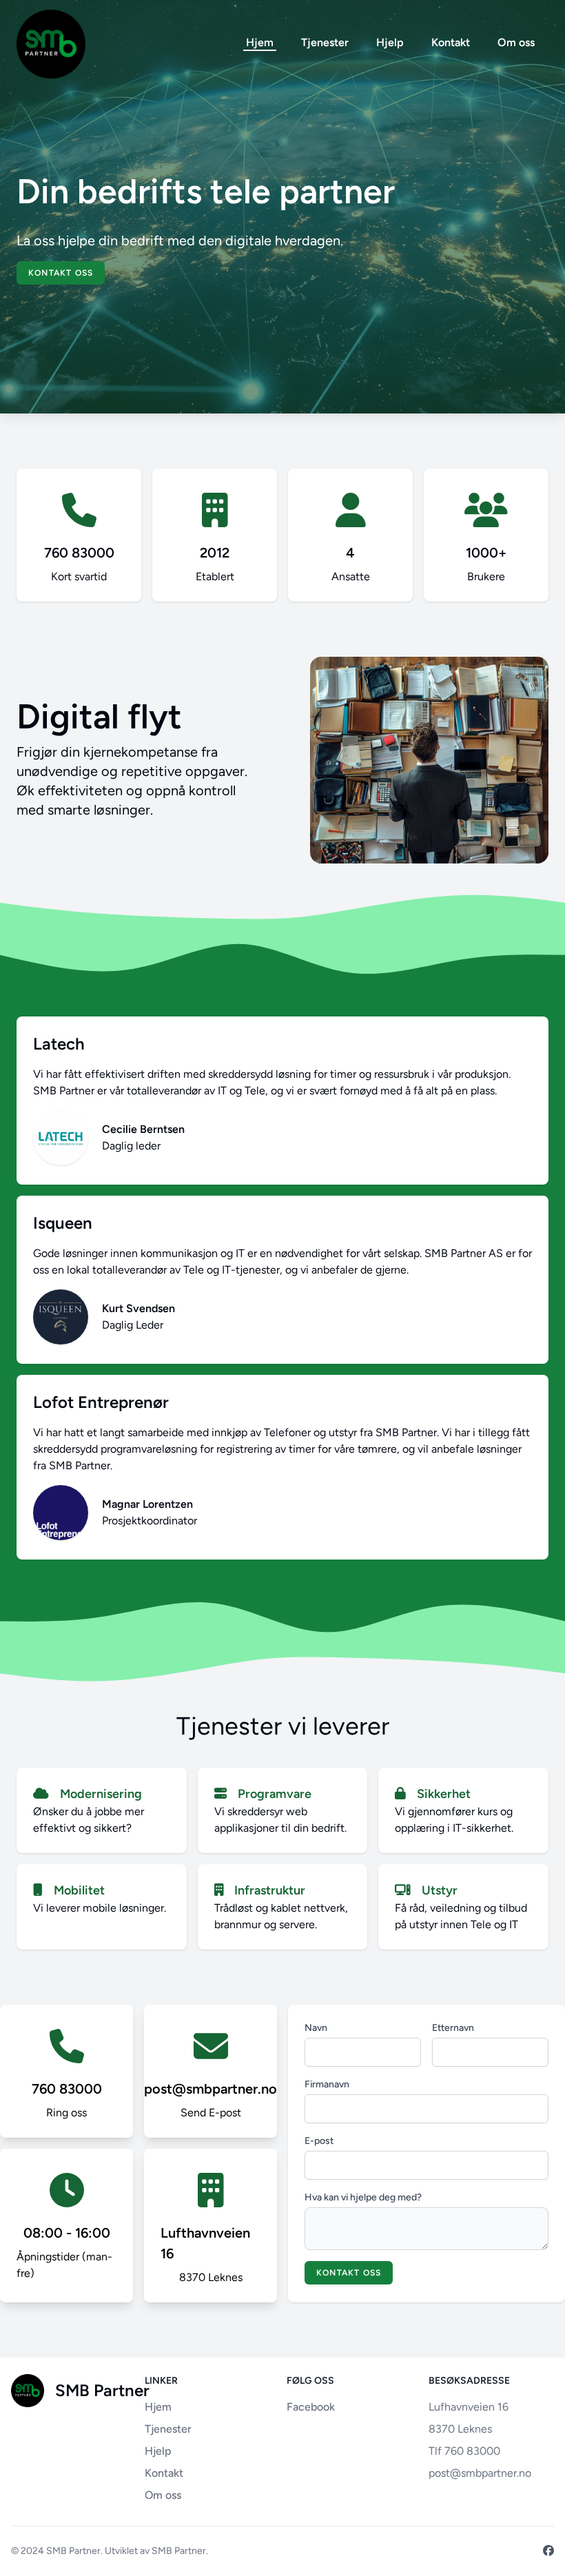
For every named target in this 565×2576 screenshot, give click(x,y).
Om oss (516, 42)
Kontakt (451, 42)
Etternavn (453, 2028)
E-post (319, 2141)
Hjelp (390, 42)
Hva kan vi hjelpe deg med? (363, 2197)
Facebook (311, 2407)
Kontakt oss (61, 273)
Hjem (260, 42)
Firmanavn (327, 2084)
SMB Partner (73, 2551)
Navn (316, 2028)
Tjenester (325, 42)
